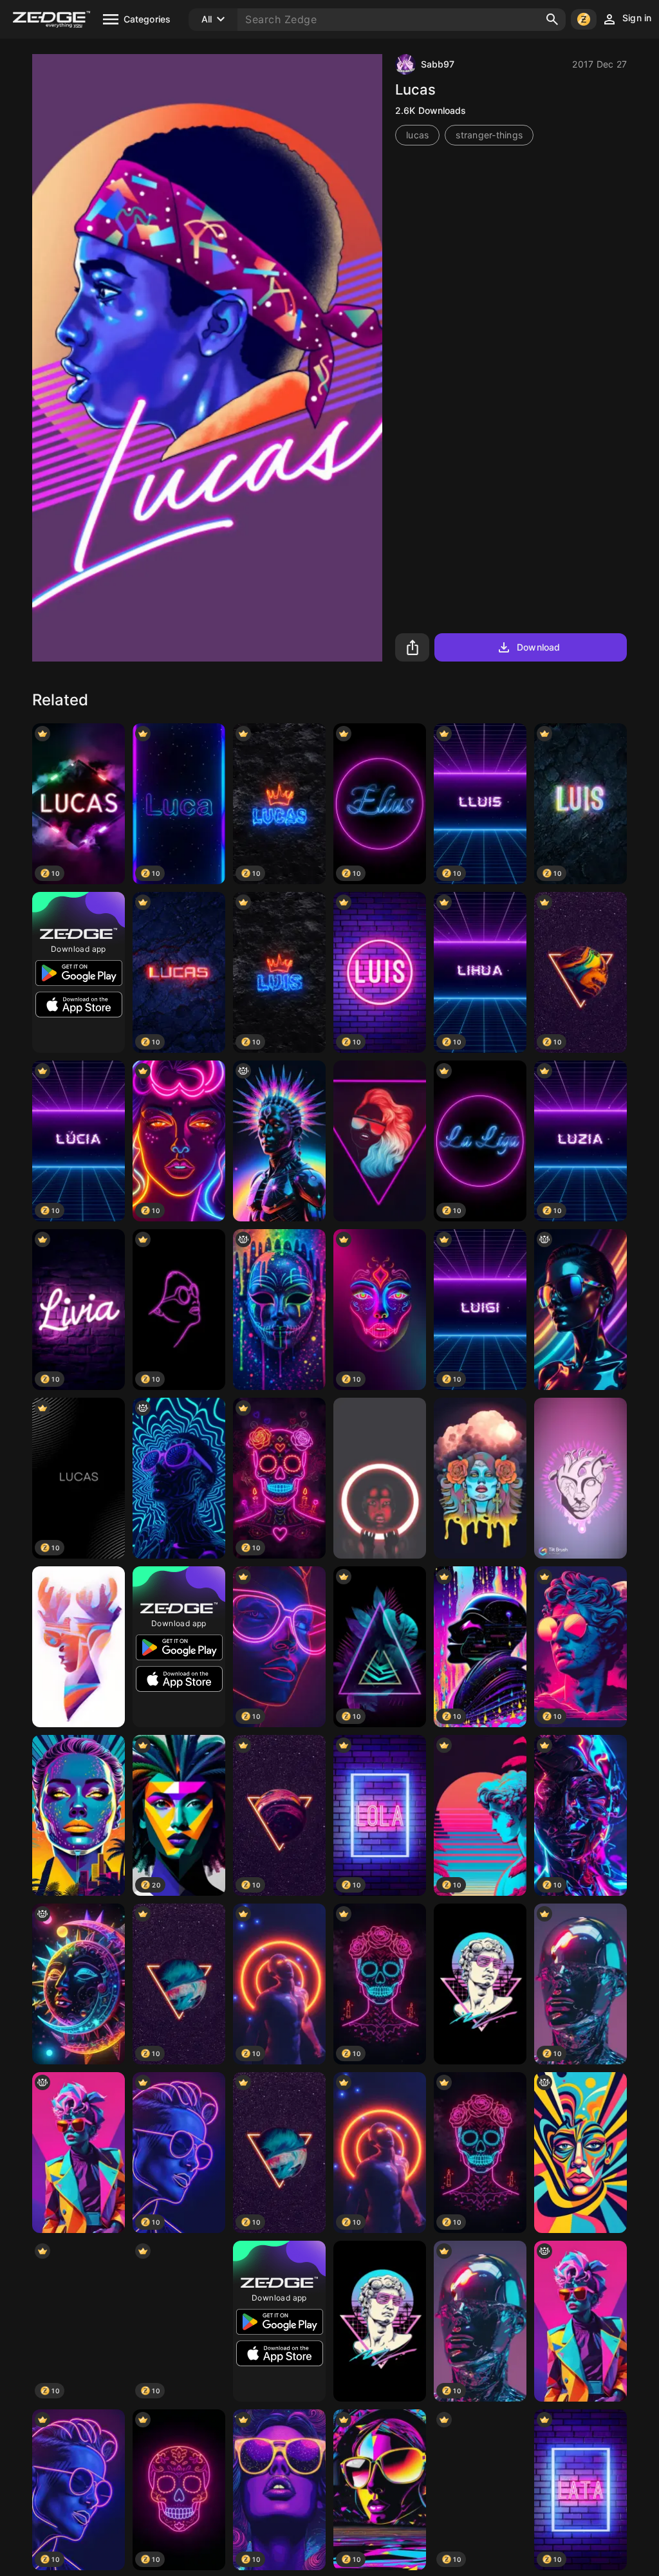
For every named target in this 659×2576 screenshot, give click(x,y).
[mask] (279, 1310)
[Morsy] (480, 1984)
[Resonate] (580, 1478)
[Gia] (79, 2153)
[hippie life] (79, 1984)
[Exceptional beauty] (380, 1478)
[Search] (552, 19)
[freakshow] (580, 2153)
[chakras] (279, 1141)
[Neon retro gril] (380, 1141)
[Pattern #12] (79, 1647)
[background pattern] (580, 1310)
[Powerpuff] (480, 1478)
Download (538, 647)
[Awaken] (79, 1815)
